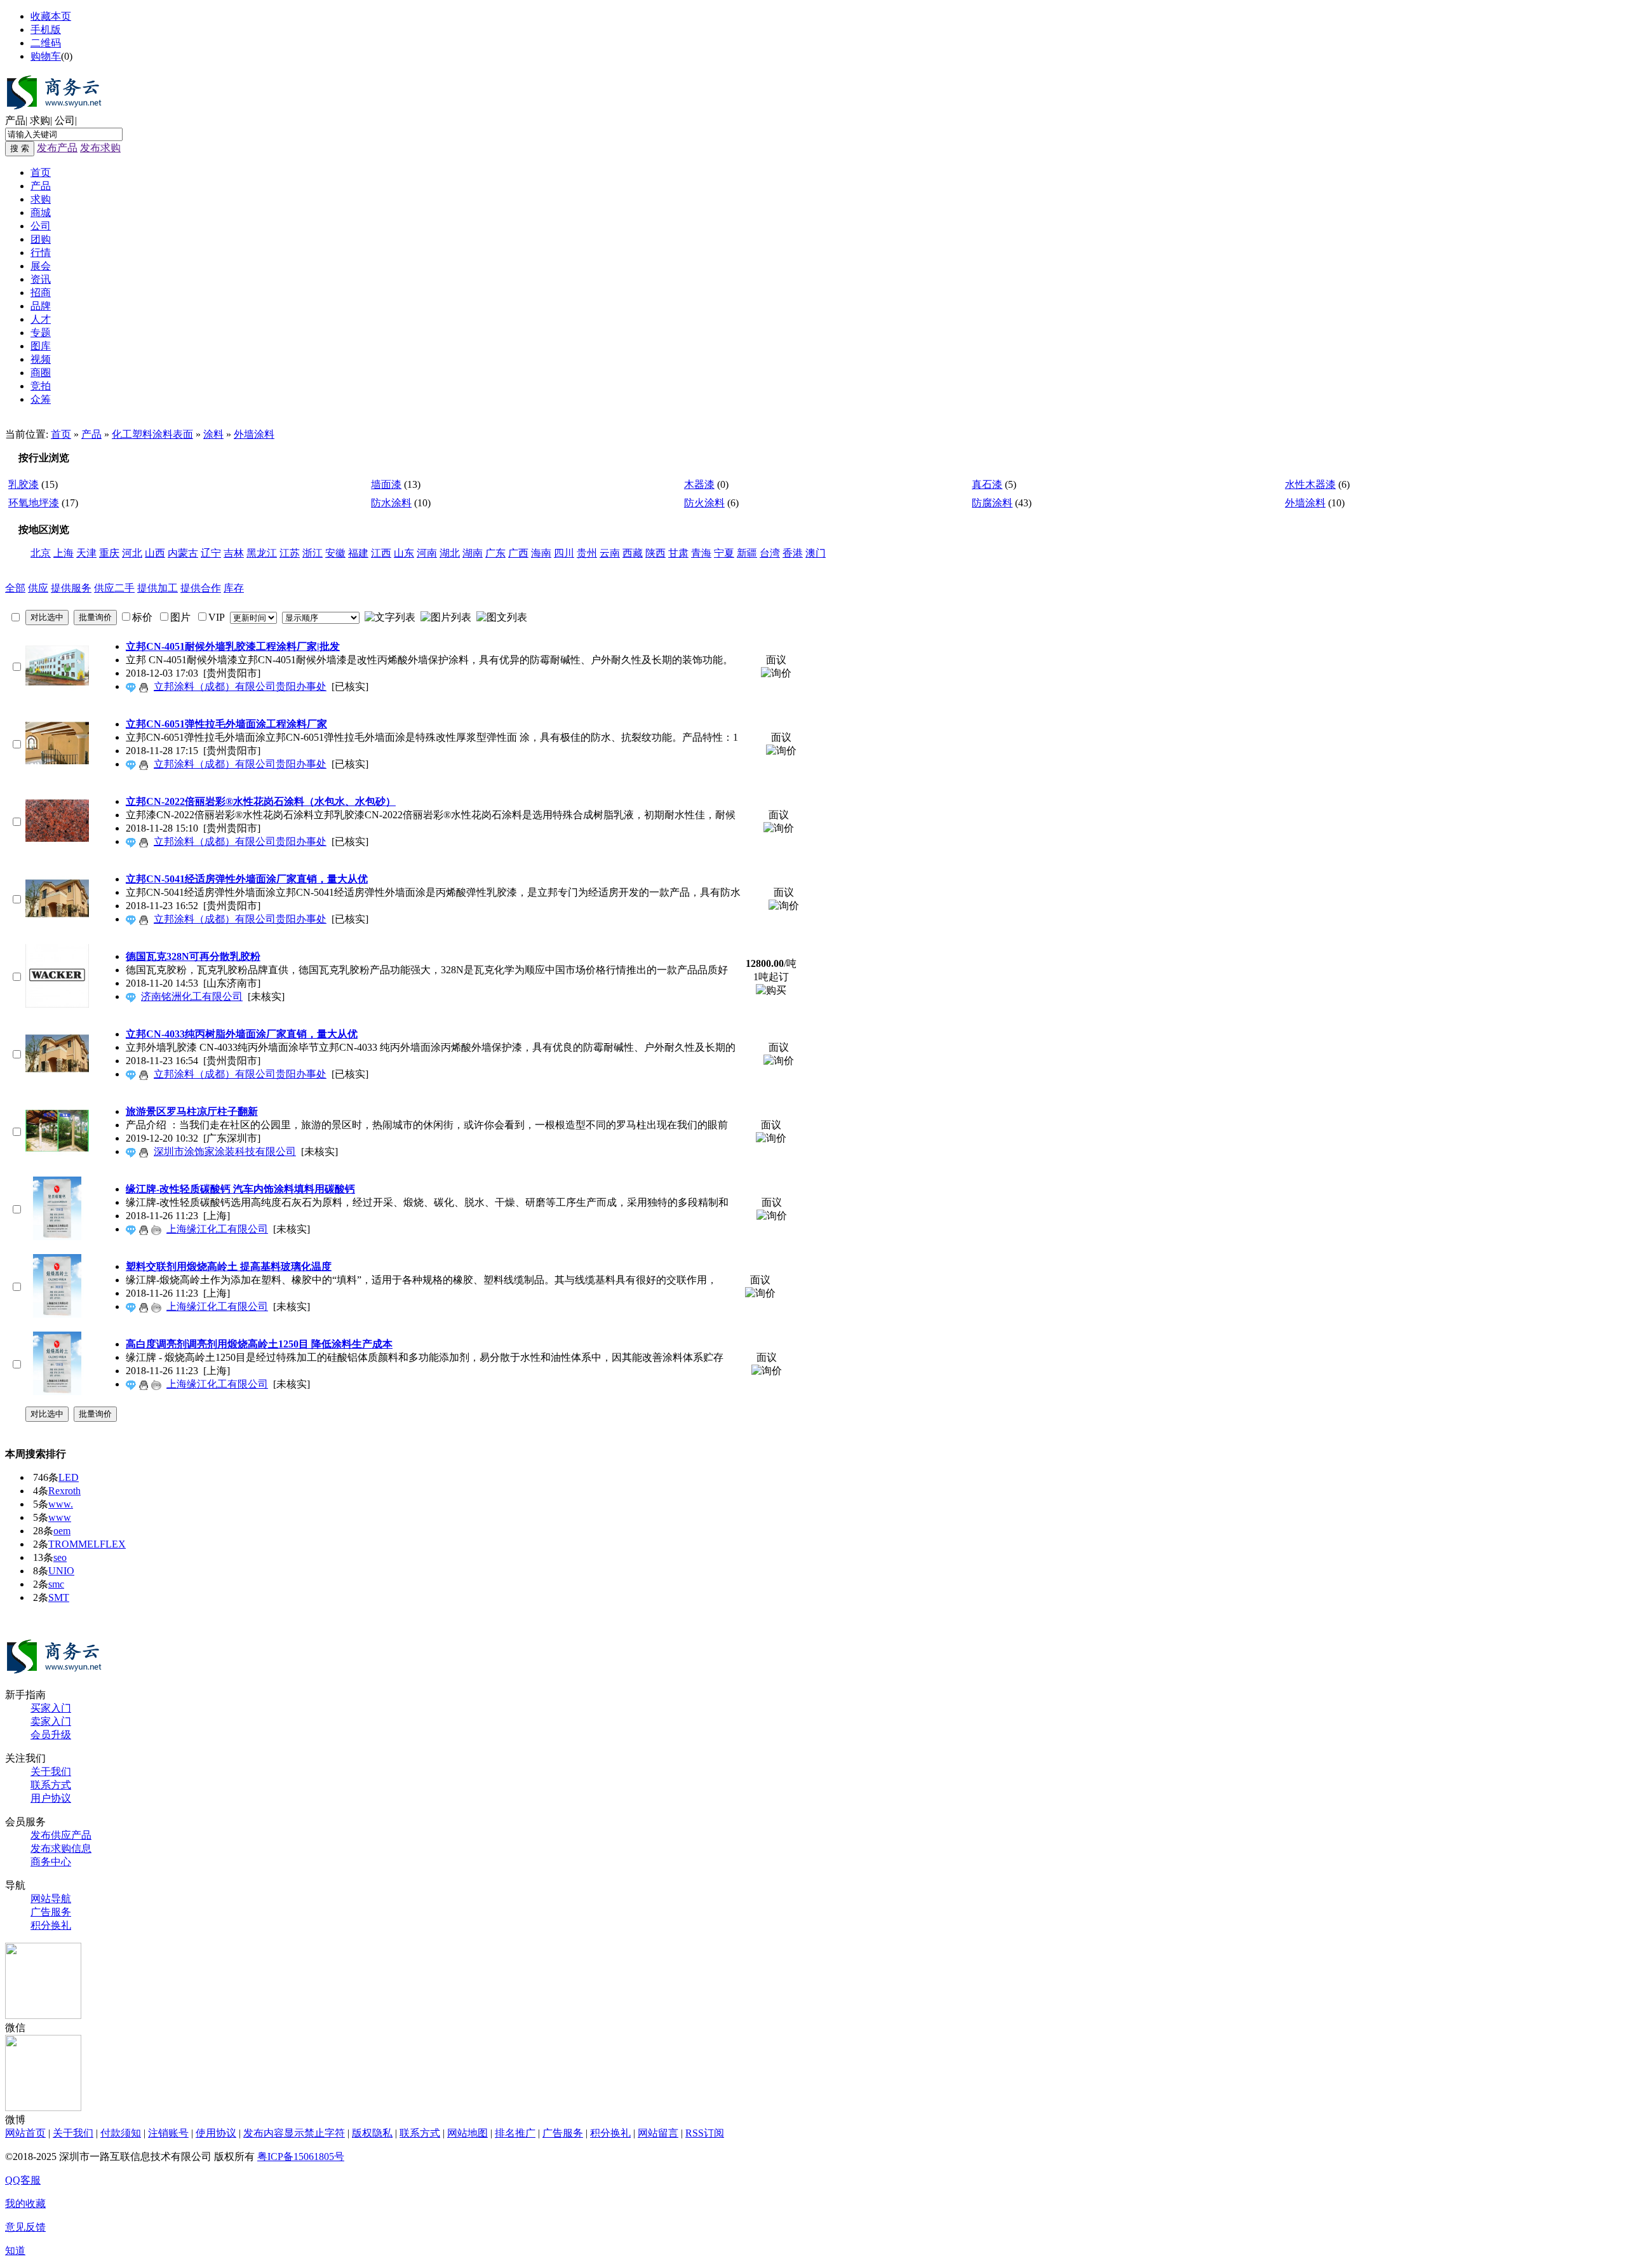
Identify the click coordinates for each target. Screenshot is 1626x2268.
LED (69, 1477)
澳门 (816, 553)
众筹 (41, 399)
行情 (41, 253)
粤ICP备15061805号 (301, 2157)
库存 (234, 588)
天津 (86, 553)
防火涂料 (704, 503)
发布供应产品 (61, 1835)
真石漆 (987, 484)
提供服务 (71, 588)
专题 (41, 333)
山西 (155, 553)
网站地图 (467, 2133)
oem (62, 1531)
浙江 (312, 553)
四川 (564, 553)
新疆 (747, 553)
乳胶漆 (24, 484)
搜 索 (20, 148)
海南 (541, 553)
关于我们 (51, 1772)
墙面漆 (386, 484)
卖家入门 (51, 1721)
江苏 (290, 553)
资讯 (41, 279)
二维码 (46, 43)
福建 (358, 553)
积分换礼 (51, 1925)
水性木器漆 (1310, 484)
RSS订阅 (705, 2133)
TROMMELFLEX (87, 1544)
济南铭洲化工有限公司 (192, 996)
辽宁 (211, 553)
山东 (404, 553)
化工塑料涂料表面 (152, 434)
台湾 (770, 553)
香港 (793, 553)
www (60, 1517)
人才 (41, 319)
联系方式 (51, 1785)
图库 (41, 346)
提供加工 (158, 588)
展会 (41, 266)
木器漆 (699, 484)
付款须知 (121, 2133)
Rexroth (64, 1491)
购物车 (46, 56)
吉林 (234, 553)
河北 (132, 553)
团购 (41, 239)
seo (60, 1557)
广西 (518, 553)
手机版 (46, 30)
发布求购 (100, 148)
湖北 (450, 553)
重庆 (109, 553)
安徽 (335, 553)
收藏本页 (51, 16)
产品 (15, 120)
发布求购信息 (61, 1848)
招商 (41, 293)
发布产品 (57, 148)
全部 (15, 588)
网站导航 (51, 1899)
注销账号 (168, 2133)
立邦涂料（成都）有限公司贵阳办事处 (240, 686)
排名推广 (515, 2133)
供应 (38, 588)
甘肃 (678, 553)
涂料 (213, 434)
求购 (40, 120)
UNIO (61, 1571)
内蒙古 (183, 553)
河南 (427, 553)
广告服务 (51, 1912)
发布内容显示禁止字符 (294, 2133)
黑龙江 (262, 553)
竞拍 (41, 386)
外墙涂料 (254, 434)
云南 (610, 553)
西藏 (633, 553)
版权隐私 (372, 2133)
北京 (41, 553)
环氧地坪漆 (34, 503)
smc (56, 1584)
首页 (41, 172)
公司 (65, 120)
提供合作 (201, 588)
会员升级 (51, 1735)
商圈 (41, 373)
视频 (41, 359)
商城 (41, 213)
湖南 (473, 553)
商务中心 (51, 1862)
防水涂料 (391, 503)
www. (61, 1504)
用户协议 (51, 1798)
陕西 (655, 553)
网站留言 (658, 2133)
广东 (495, 553)
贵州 (587, 553)
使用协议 (216, 2133)
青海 (701, 553)
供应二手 (114, 588)
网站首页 (25, 2133)
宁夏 (724, 553)
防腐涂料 (992, 503)
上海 (64, 553)
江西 (381, 553)
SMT (59, 1597)
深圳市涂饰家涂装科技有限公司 (225, 1151)
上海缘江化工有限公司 (217, 1229)
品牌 (41, 306)
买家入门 (51, 1708)
